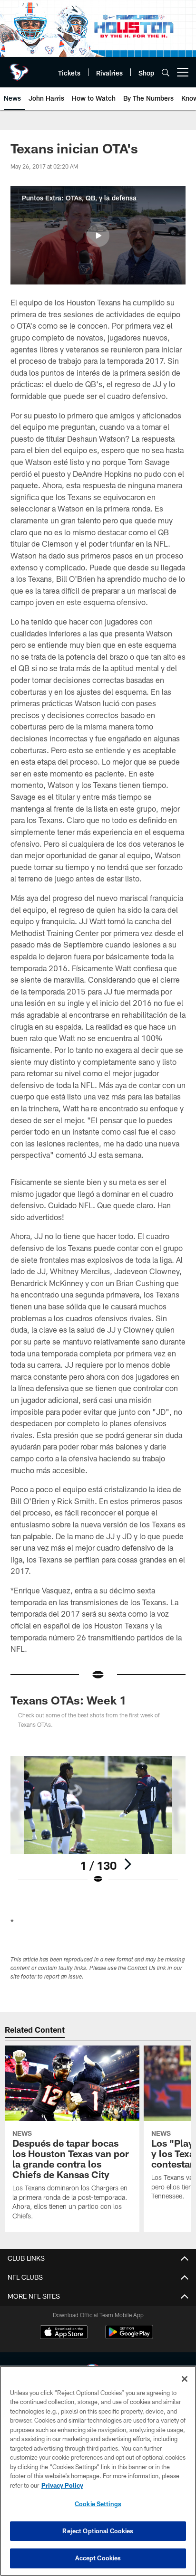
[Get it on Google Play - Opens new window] (129, 2337)
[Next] (127, 1864)
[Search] (166, 72)
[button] (98, 236)
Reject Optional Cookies (98, 2531)
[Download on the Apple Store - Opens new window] (64, 2333)
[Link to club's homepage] (19, 68)
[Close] (185, 2379)
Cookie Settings (98, 2504)
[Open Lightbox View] (98, 1820)
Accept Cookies (98, 2558)
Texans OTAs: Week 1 (68, 1700)
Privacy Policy (62, 2485)
